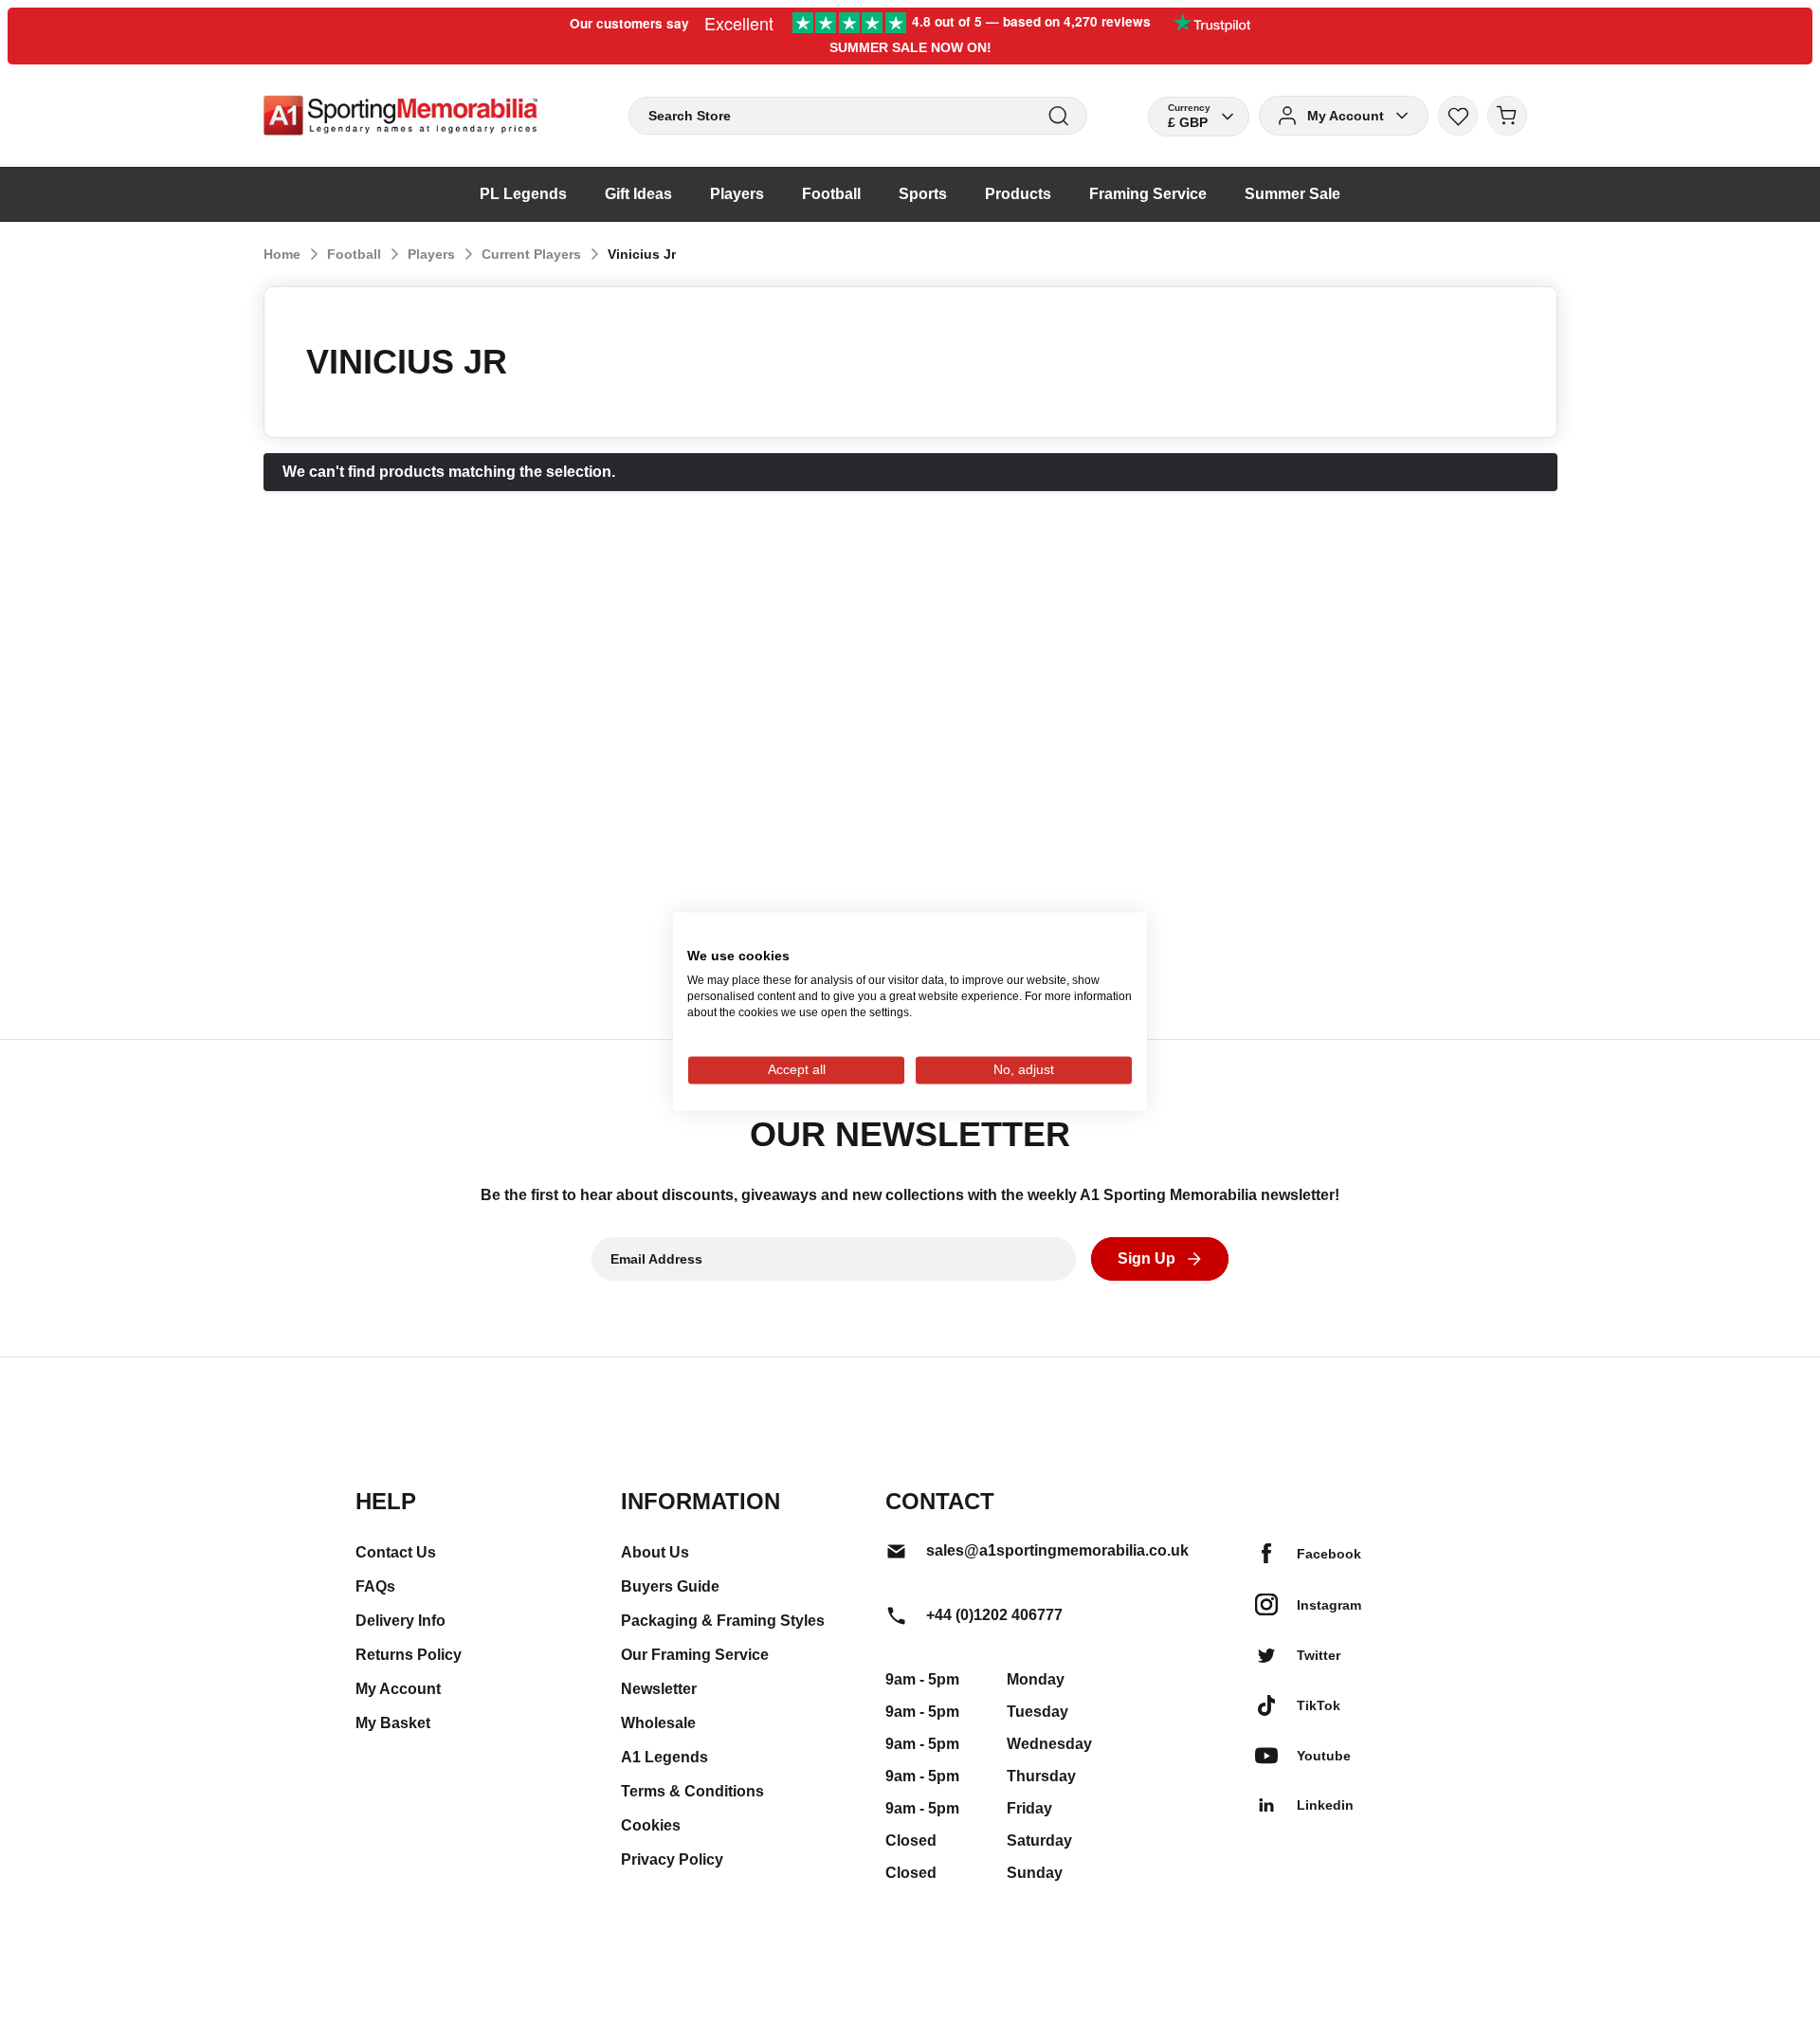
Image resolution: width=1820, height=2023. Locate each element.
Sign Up (1147, 1258)
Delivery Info (400, 1621)
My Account (398, 1689)
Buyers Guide (670, 1586)
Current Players (531, 254)
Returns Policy (409, 1655)
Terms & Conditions (692, 1791)
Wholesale (658, 1723)
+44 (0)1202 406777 (994, 1615)
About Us (655, 1552)
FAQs (375, 1586)
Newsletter (659, 1689)
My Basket (393, 1723)
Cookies (651, 1825)
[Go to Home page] (400, 116)
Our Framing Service (695, 1655)
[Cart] (1507, 116)
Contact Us (396, 1552)
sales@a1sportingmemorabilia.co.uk (1057, 1550)
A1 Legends (664, 1757)
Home (282, 254)
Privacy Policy (672, 1859)
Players (431, 254)
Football (354, 254)
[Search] (1058, 116)
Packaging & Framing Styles (723, 1621)
